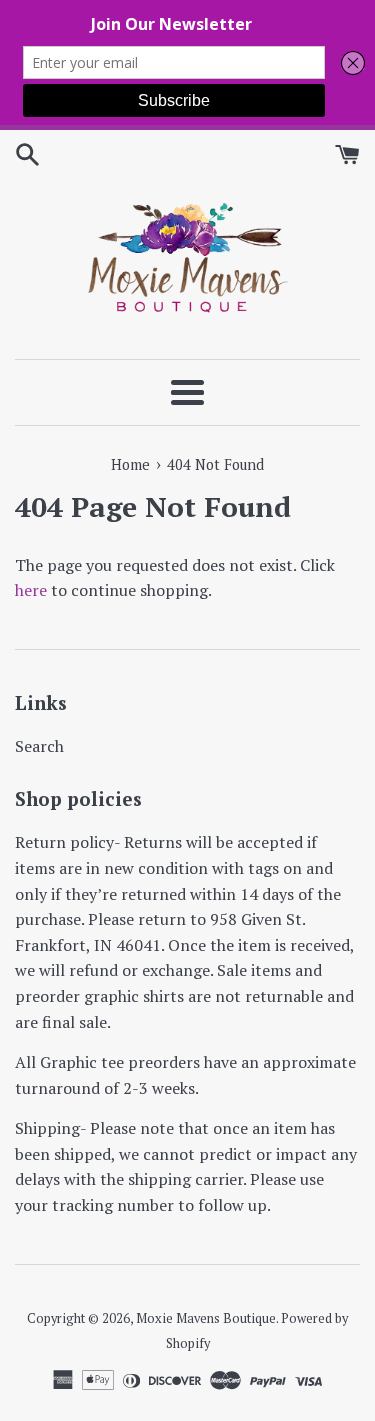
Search (39, 746)
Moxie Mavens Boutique (206, 1318)
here (31, 590)
